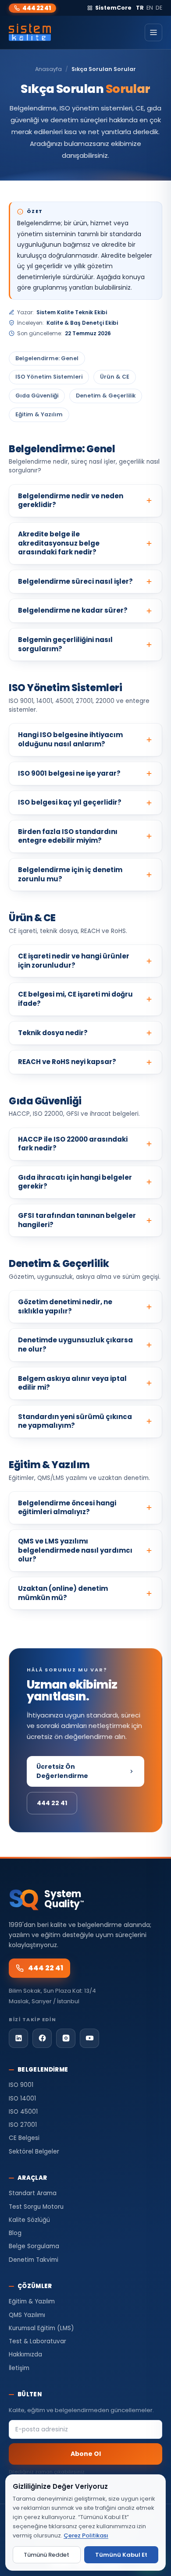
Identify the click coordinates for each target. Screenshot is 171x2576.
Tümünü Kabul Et (121, 2555)
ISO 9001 (21, 2085)
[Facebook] (42, 2038)
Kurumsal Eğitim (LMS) (41, 2328)
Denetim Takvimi (34, 2260)
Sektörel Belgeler (34, 2152)
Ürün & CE (115, 377)
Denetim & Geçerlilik (106, 396)
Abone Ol (86, 2454)
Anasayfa (48, 69)
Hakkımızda (25, 2354)
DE (159, 8)
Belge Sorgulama (34, 2246)
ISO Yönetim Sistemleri (49, 377)
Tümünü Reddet (46, 2555)
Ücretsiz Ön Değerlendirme (62, 1771)
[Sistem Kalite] (30, 32)
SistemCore (113, 8)
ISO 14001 (22, 2099)
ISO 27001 (23, 2125)
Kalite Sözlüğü (29, 2220)
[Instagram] (66, 2038)
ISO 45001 (23, 2112)
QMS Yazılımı (27, 2315)
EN (150, 8)
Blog (15, 2233)
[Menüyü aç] (153, 32)
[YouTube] (89, 2038)
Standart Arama (33, 2193)
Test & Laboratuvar (37, 2341)
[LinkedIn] (18, 2038)
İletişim (19, 2368)
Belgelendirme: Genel (47, 358)
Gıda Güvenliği (37, 396)
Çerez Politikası (86, 2535)
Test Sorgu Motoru (36, 2207)
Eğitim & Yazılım (39, 414)
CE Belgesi (24, 2138)
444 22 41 (37, 8)
